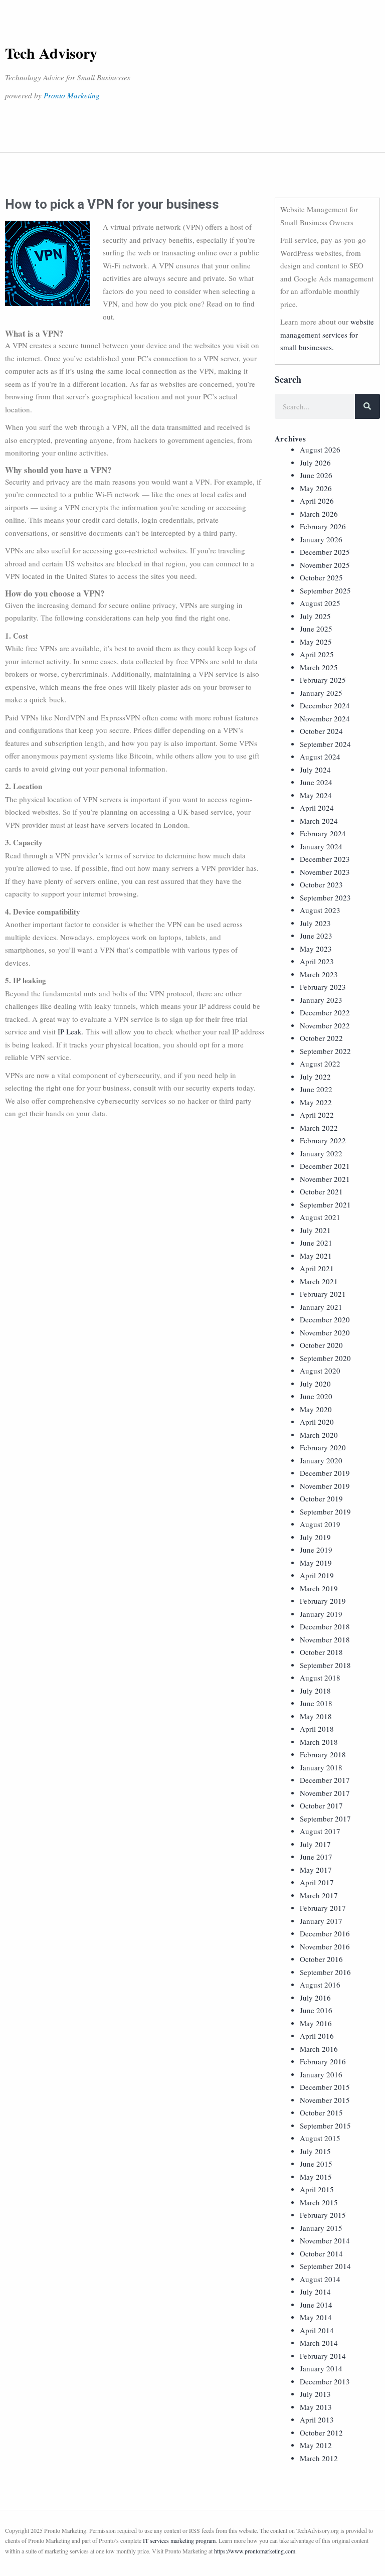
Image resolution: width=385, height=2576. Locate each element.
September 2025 (325, 590)
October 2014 (321, 2253)
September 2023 (325, 897)
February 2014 (323, 2356)
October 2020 (321, 1345)
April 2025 (317, 654)
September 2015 (325, 2126)
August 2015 (320, 2138)
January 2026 (321, 539)
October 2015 (321, 2112)
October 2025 (321, 577)
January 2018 (321, 1767)
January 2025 (321, 693)
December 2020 (325, 1319)
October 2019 (321, 1498)
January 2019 (321, 1614)
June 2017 (316, 1857)
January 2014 (321, 2368)
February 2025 (323, 680)
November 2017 (325, 1793)
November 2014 (325, 2240)
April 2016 (317, 2036)
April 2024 (317, 808)
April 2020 (317, 1422)
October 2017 (321, 1805)
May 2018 (316, 1716)
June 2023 (316, 936)
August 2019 (320, 1524)
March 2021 (319, 1281)
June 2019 (316, 1550)
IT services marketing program (179, 2540)
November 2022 (325, 1025)
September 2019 (325, 1511)
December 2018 (325, 1626)
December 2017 (325, 1780)
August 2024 (320, 756)
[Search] (367, 406)
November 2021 (325, 1179)
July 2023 (315, 923)
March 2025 (319, 667)
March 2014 (319, 2343)
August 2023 (320, 910)
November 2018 (325, 1639)
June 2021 (316, 1243)
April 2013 (317, 2419)
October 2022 (321, 1038)
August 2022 (320, 1064)
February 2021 (323, 1294)
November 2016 (325, 1946)
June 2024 (316, 782)
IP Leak (70, 1031)
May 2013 (316, 2407)
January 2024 (321, 846)
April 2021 (317, 1268)
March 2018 (319, 1742)
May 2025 (316, 642)
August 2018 (320, 1678)
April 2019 (317, 1575)
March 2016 (319, 2049)
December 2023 (325, 859)
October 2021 (321, 1191)
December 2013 (325, 2381)
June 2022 (316, 1089)
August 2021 (320, 1217)
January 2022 (321, 1153)
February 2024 (323, 833)
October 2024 (321, 731)
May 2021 (316, 1256)
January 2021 (321, 1307)
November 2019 (325, 1486)
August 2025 (320, 603)
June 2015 (316, 2164)
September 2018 (325, 1665)
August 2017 (320, 1831)
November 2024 (325, 718)
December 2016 (325, 1933)
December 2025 (325, 552)
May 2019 (316, 1563)
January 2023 (321, 1000)
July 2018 (315, 1691)
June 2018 (316, 1703)
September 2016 (325, 1972)
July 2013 (315, 2394)
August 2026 (320, 449)
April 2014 (317, 2330)
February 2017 (323, 1908)
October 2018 (321, 1652)
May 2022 (316, 1102)
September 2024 (325, 744)
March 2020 (319, 1435)
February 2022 (323, 1140)
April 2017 (317, 1882)
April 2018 (317, 1729)
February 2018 (323, 1754)
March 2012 (319, 2458)
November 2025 (325, 565)
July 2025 (315, 616)
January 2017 (321, 1921)
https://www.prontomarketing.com (255, 2551)
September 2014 (325, 2266)
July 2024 (315, 770)
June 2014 (316, 2305)
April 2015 (317, 2189)
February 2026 (323, 526)
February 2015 (323, 2215)
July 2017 (315, 1844)
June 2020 (316, 1396)
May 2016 (316, 2023)
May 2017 (316, 1870)
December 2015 (325, 2087)
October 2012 (321, 2433)
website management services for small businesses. (327, 334)
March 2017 (319, 1895)
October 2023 (321, 884)
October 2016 (321, 1959)
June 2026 (316, 475)
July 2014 (315, 2292)
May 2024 (316, 795)
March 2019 (319, 1588)
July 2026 (315, 463)
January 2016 (321, 2074)
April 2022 (317, 1115)
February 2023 (323, 987)
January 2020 (321, 1460)
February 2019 (323, 1601)
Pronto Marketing (72, 95)
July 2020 (315, 1384)
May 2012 (316, 2445)
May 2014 (316, 2317)
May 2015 (316, 2177)
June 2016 (316, 2010)
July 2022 (315, 1077)
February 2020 (323, 1447)
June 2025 (316, 629)
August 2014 (320, 2279)
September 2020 (325, 1358)
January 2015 (321, 2228)
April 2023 (317, 961)
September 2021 (325, 1204)
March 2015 (319, 2202)
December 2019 (325, 1473)
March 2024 (319, 821)
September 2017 (325, 1819)
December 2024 (325, 705)
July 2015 (315, 2151)
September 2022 (325, 1051)
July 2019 (315, 1537)
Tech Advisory (51, 53)
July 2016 (315, 1998)
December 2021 (325, 1166)
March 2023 (319, 974)
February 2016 (323, 2061)
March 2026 (319, 514)
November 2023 (325, 872)
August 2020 (320, 1371)
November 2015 (325, 2100)
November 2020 (325, 1332)
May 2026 (316, 488)
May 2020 (316, 1409)
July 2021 (315, 1230)
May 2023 (316, 949)
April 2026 (317, 501)
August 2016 (320, 1985)
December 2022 (325, 1012)
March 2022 (319, 1128)
